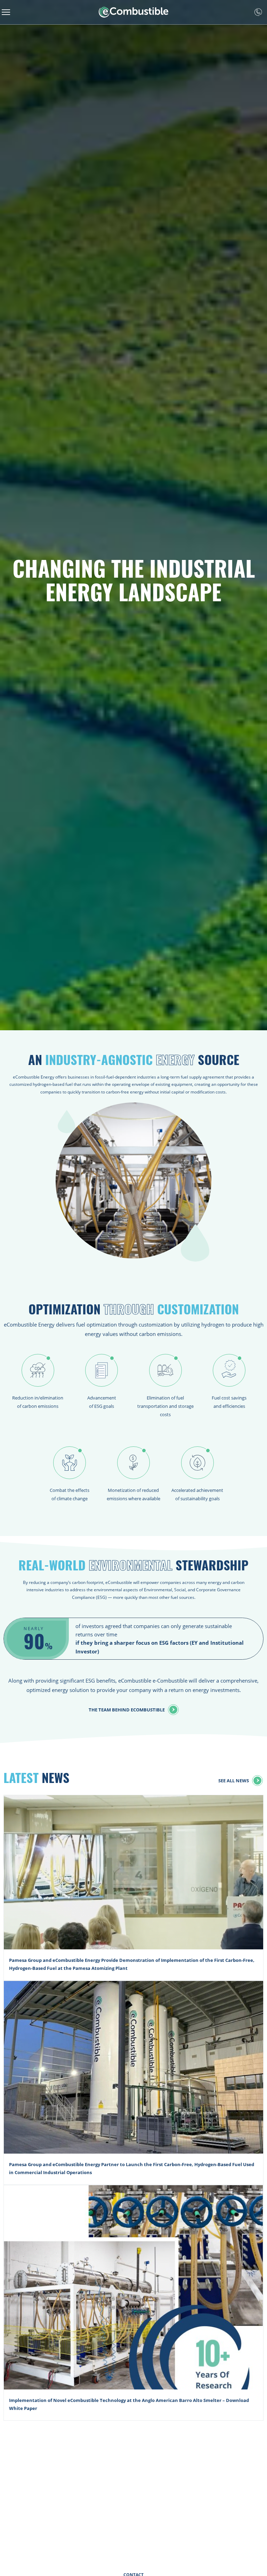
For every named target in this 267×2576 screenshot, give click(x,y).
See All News (234, 1780)
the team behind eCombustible (127, 1710)
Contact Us (258, 12)
